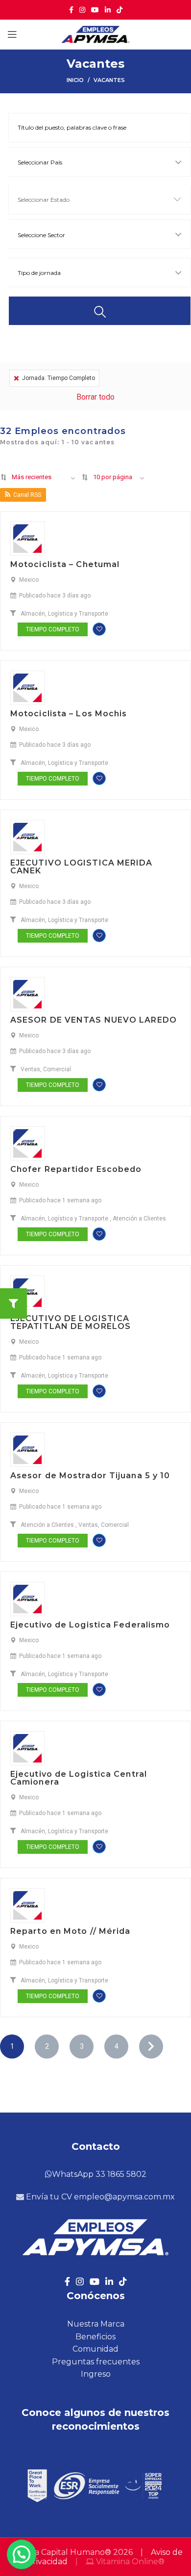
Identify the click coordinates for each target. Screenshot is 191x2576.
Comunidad (95, 2349)
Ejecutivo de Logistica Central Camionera (79, 1778)
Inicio (75, 80)
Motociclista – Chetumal (65, 564)
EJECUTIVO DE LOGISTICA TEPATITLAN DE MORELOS (71, 1322)
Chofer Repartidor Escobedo (76, 1169)
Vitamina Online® (129, 2562)
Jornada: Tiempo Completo (59, 378)
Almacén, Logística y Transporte (64, 614)
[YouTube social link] (95, 10)
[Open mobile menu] (12, 34)
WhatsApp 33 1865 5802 (99, 2174)
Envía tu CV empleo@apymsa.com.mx (99, 2197)
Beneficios (95, 2337)
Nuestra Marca (96, 2324)
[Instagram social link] (82, 10)
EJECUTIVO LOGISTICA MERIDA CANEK (82, 867)
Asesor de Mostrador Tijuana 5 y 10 (90, 1476)
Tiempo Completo (53, 629)
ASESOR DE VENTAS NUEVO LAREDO (94, 1020)
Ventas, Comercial (46, 1069)
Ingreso (96, 2374)
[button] (22, 2554)
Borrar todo (95, 397)
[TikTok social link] (119, 10)
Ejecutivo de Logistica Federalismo (90, 1625)
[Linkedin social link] (108, 10)
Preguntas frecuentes (96, 2362)
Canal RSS (27, 495)
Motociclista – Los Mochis (69, 714)
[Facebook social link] (71, 10)
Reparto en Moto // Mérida (71, 1931)
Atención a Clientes (139, 1219)
